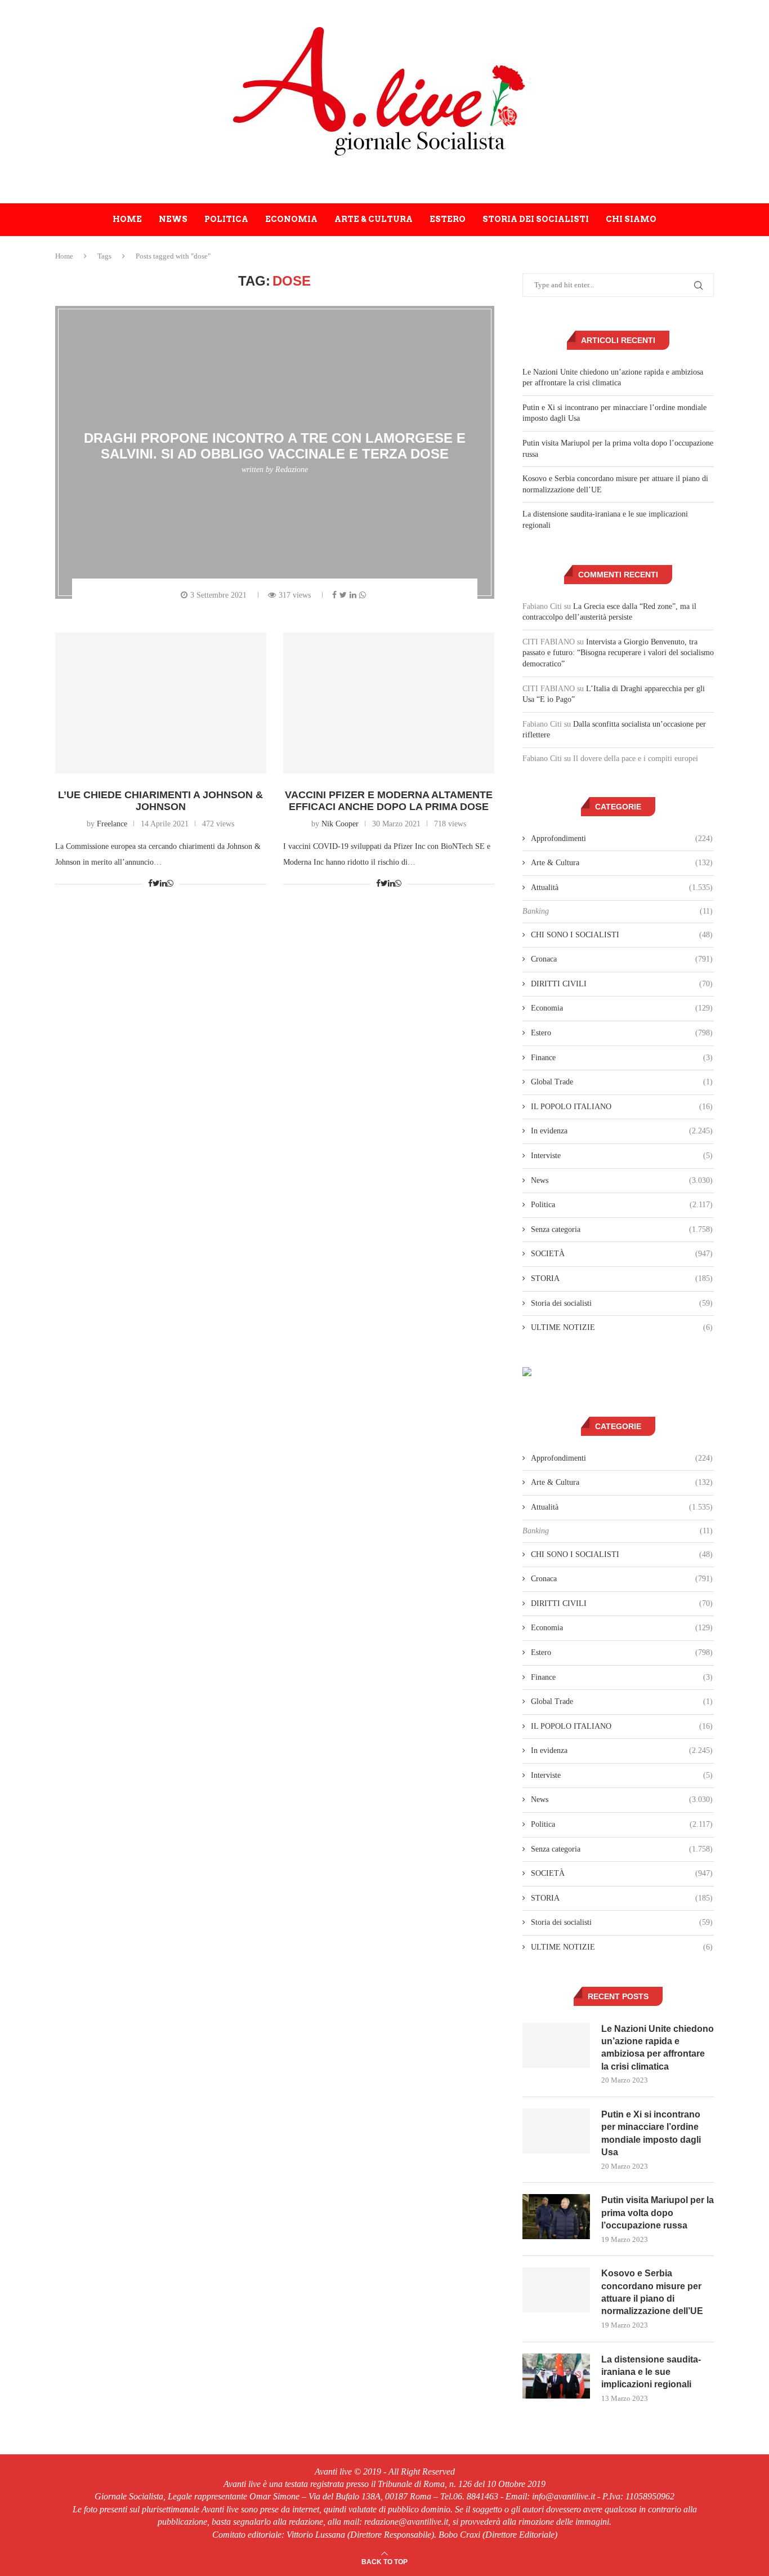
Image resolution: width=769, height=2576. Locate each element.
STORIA (622, 1278)
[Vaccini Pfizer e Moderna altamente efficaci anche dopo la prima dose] (389, 703)
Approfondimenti (622, 838)
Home (127, 219)
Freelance (112, 824)
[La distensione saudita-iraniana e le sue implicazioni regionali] (556, 2376)
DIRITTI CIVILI (622, 984)
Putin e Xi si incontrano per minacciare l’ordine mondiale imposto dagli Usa (651, 2133)
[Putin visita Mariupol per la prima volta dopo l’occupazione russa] (556, 2217)
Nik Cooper (340, 824)
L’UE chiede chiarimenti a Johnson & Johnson (160, 801)
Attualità (622, 887)
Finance (622, 1058)
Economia (291, 219)
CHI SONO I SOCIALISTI (622, 935)
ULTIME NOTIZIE (622, 1327)
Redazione (292, 470)
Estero (448, 219)
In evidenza (622, 1131)
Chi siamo (631, 219)
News (173, 219)
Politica (226, 219)
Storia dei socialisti (536, 219)
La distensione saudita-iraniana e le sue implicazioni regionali (651, 2372)
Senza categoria (622, 1229)
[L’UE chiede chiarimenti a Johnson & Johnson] (161, 703)
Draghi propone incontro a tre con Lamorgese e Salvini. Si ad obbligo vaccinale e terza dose (275, 446)
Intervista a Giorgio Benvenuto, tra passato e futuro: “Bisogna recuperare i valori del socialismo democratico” (618, 653)
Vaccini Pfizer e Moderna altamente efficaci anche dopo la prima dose (389, 801)
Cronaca (622, 959)
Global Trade (622, 1082)
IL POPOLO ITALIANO (622, 1107)
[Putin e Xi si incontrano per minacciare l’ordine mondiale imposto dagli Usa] (556, 2131)
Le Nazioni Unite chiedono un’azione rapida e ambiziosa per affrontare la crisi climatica (658, 2048)
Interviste (622, 1156)
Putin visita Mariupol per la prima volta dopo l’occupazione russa (658, 2213)
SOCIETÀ (622, 1254)
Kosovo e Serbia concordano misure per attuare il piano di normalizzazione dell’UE (652, 2292)
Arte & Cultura (374, 219)
